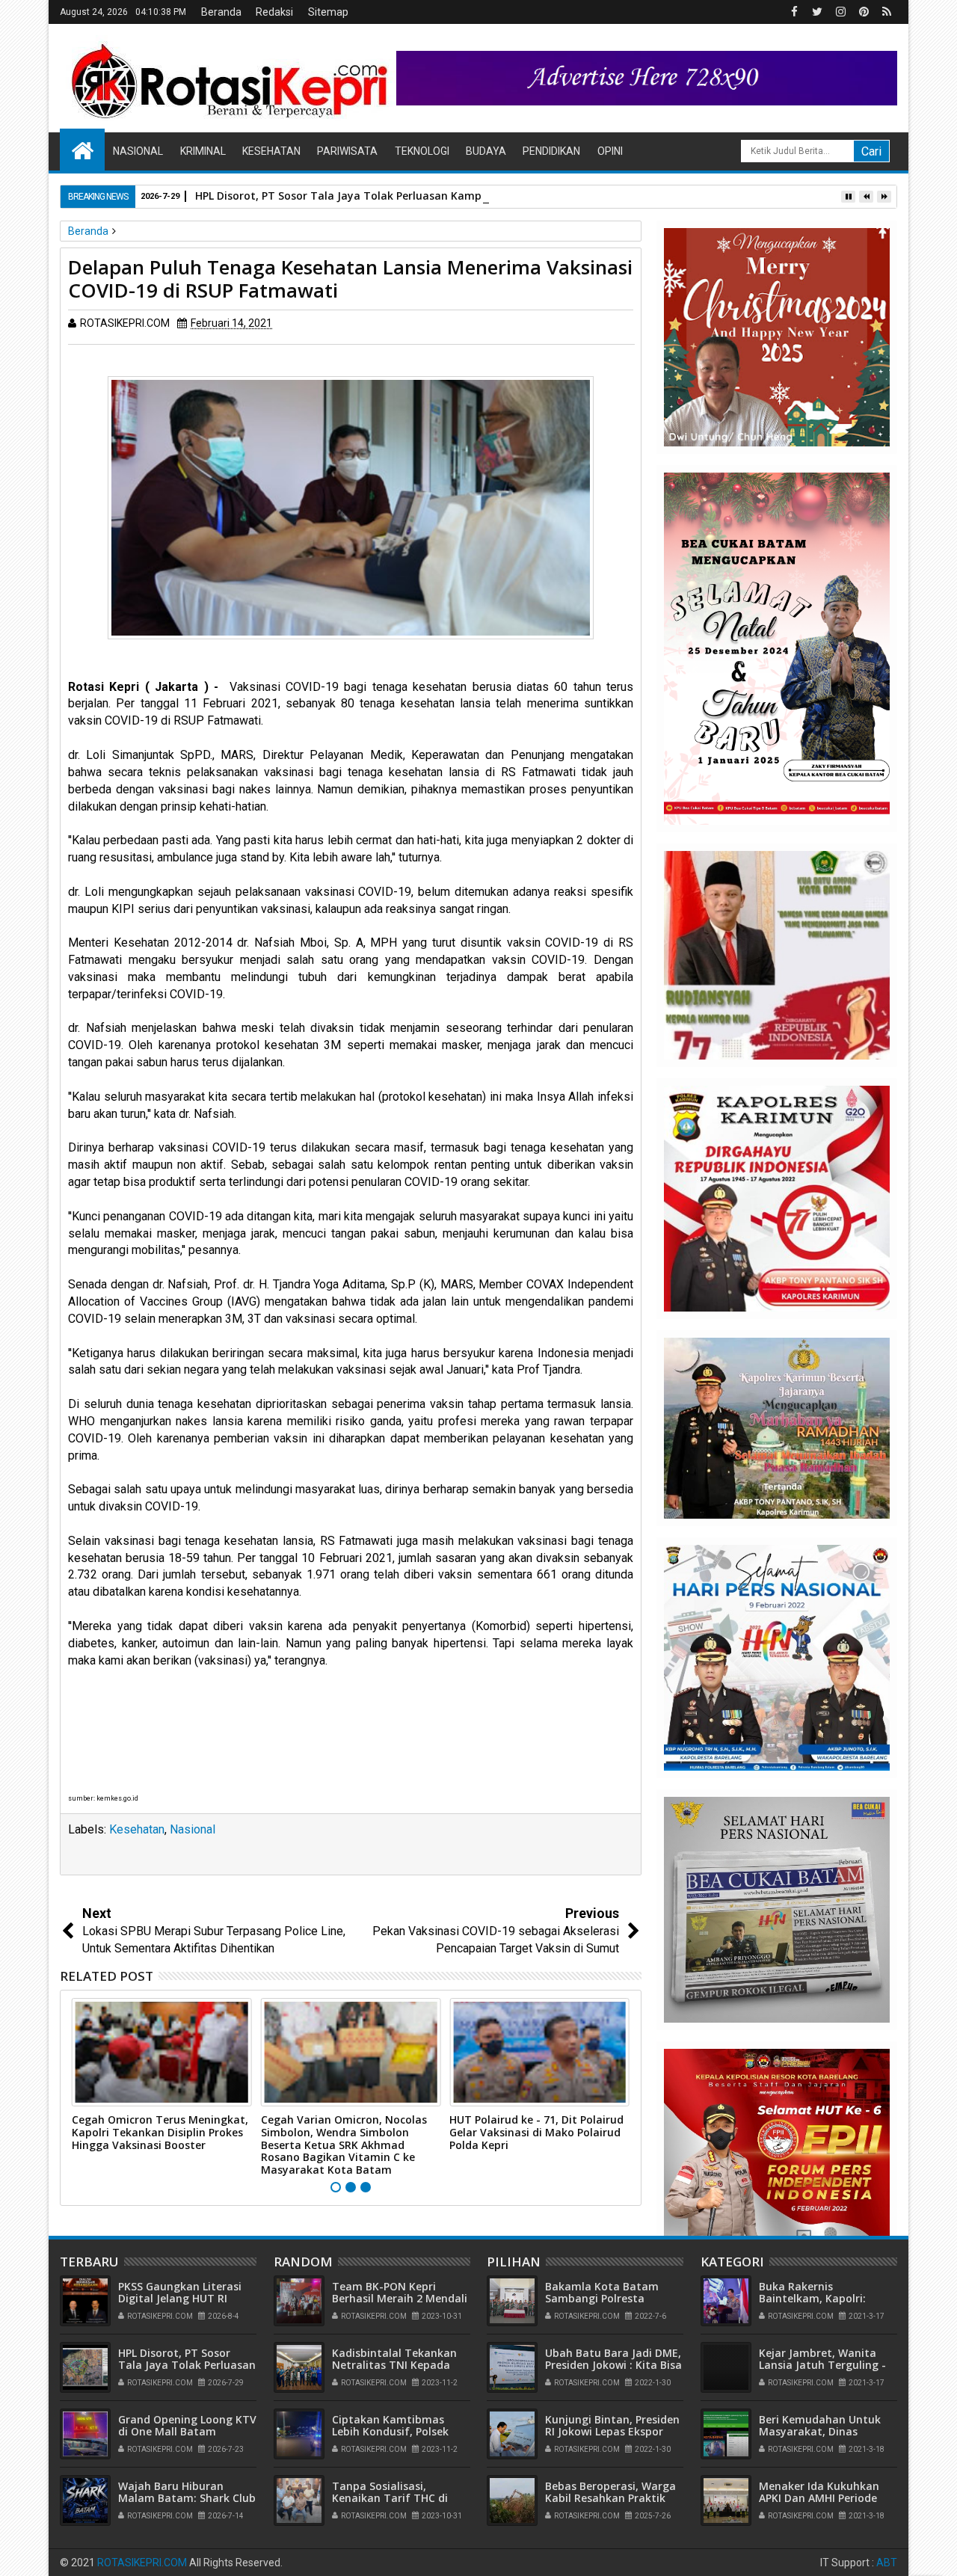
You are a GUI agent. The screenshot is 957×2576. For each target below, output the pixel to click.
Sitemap (328, 12)
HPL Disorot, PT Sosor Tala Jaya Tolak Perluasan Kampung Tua (360, 196)
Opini (610, 151)
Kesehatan (271, 151)
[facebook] (794, 12)
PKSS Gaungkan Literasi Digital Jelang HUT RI (180, 2293)
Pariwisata (347, 151)
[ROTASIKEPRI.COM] (82, 150)
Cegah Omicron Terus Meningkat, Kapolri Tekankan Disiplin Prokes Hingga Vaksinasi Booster (160, 2132)
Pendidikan (551, 151)
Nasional (138, 151)
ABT (887, 2563)
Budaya (486, 151)
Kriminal (203, 151)
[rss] (887, 12)
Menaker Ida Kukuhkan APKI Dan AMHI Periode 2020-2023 (819, 2499)
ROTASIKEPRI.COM (142, 2563)
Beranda (221, 12)
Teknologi (422, 151)
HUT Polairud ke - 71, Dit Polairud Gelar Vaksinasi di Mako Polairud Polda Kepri (536, 2132)
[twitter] (817, 12)
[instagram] (840, 12)
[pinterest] (864, 12)
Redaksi (274, 12)
